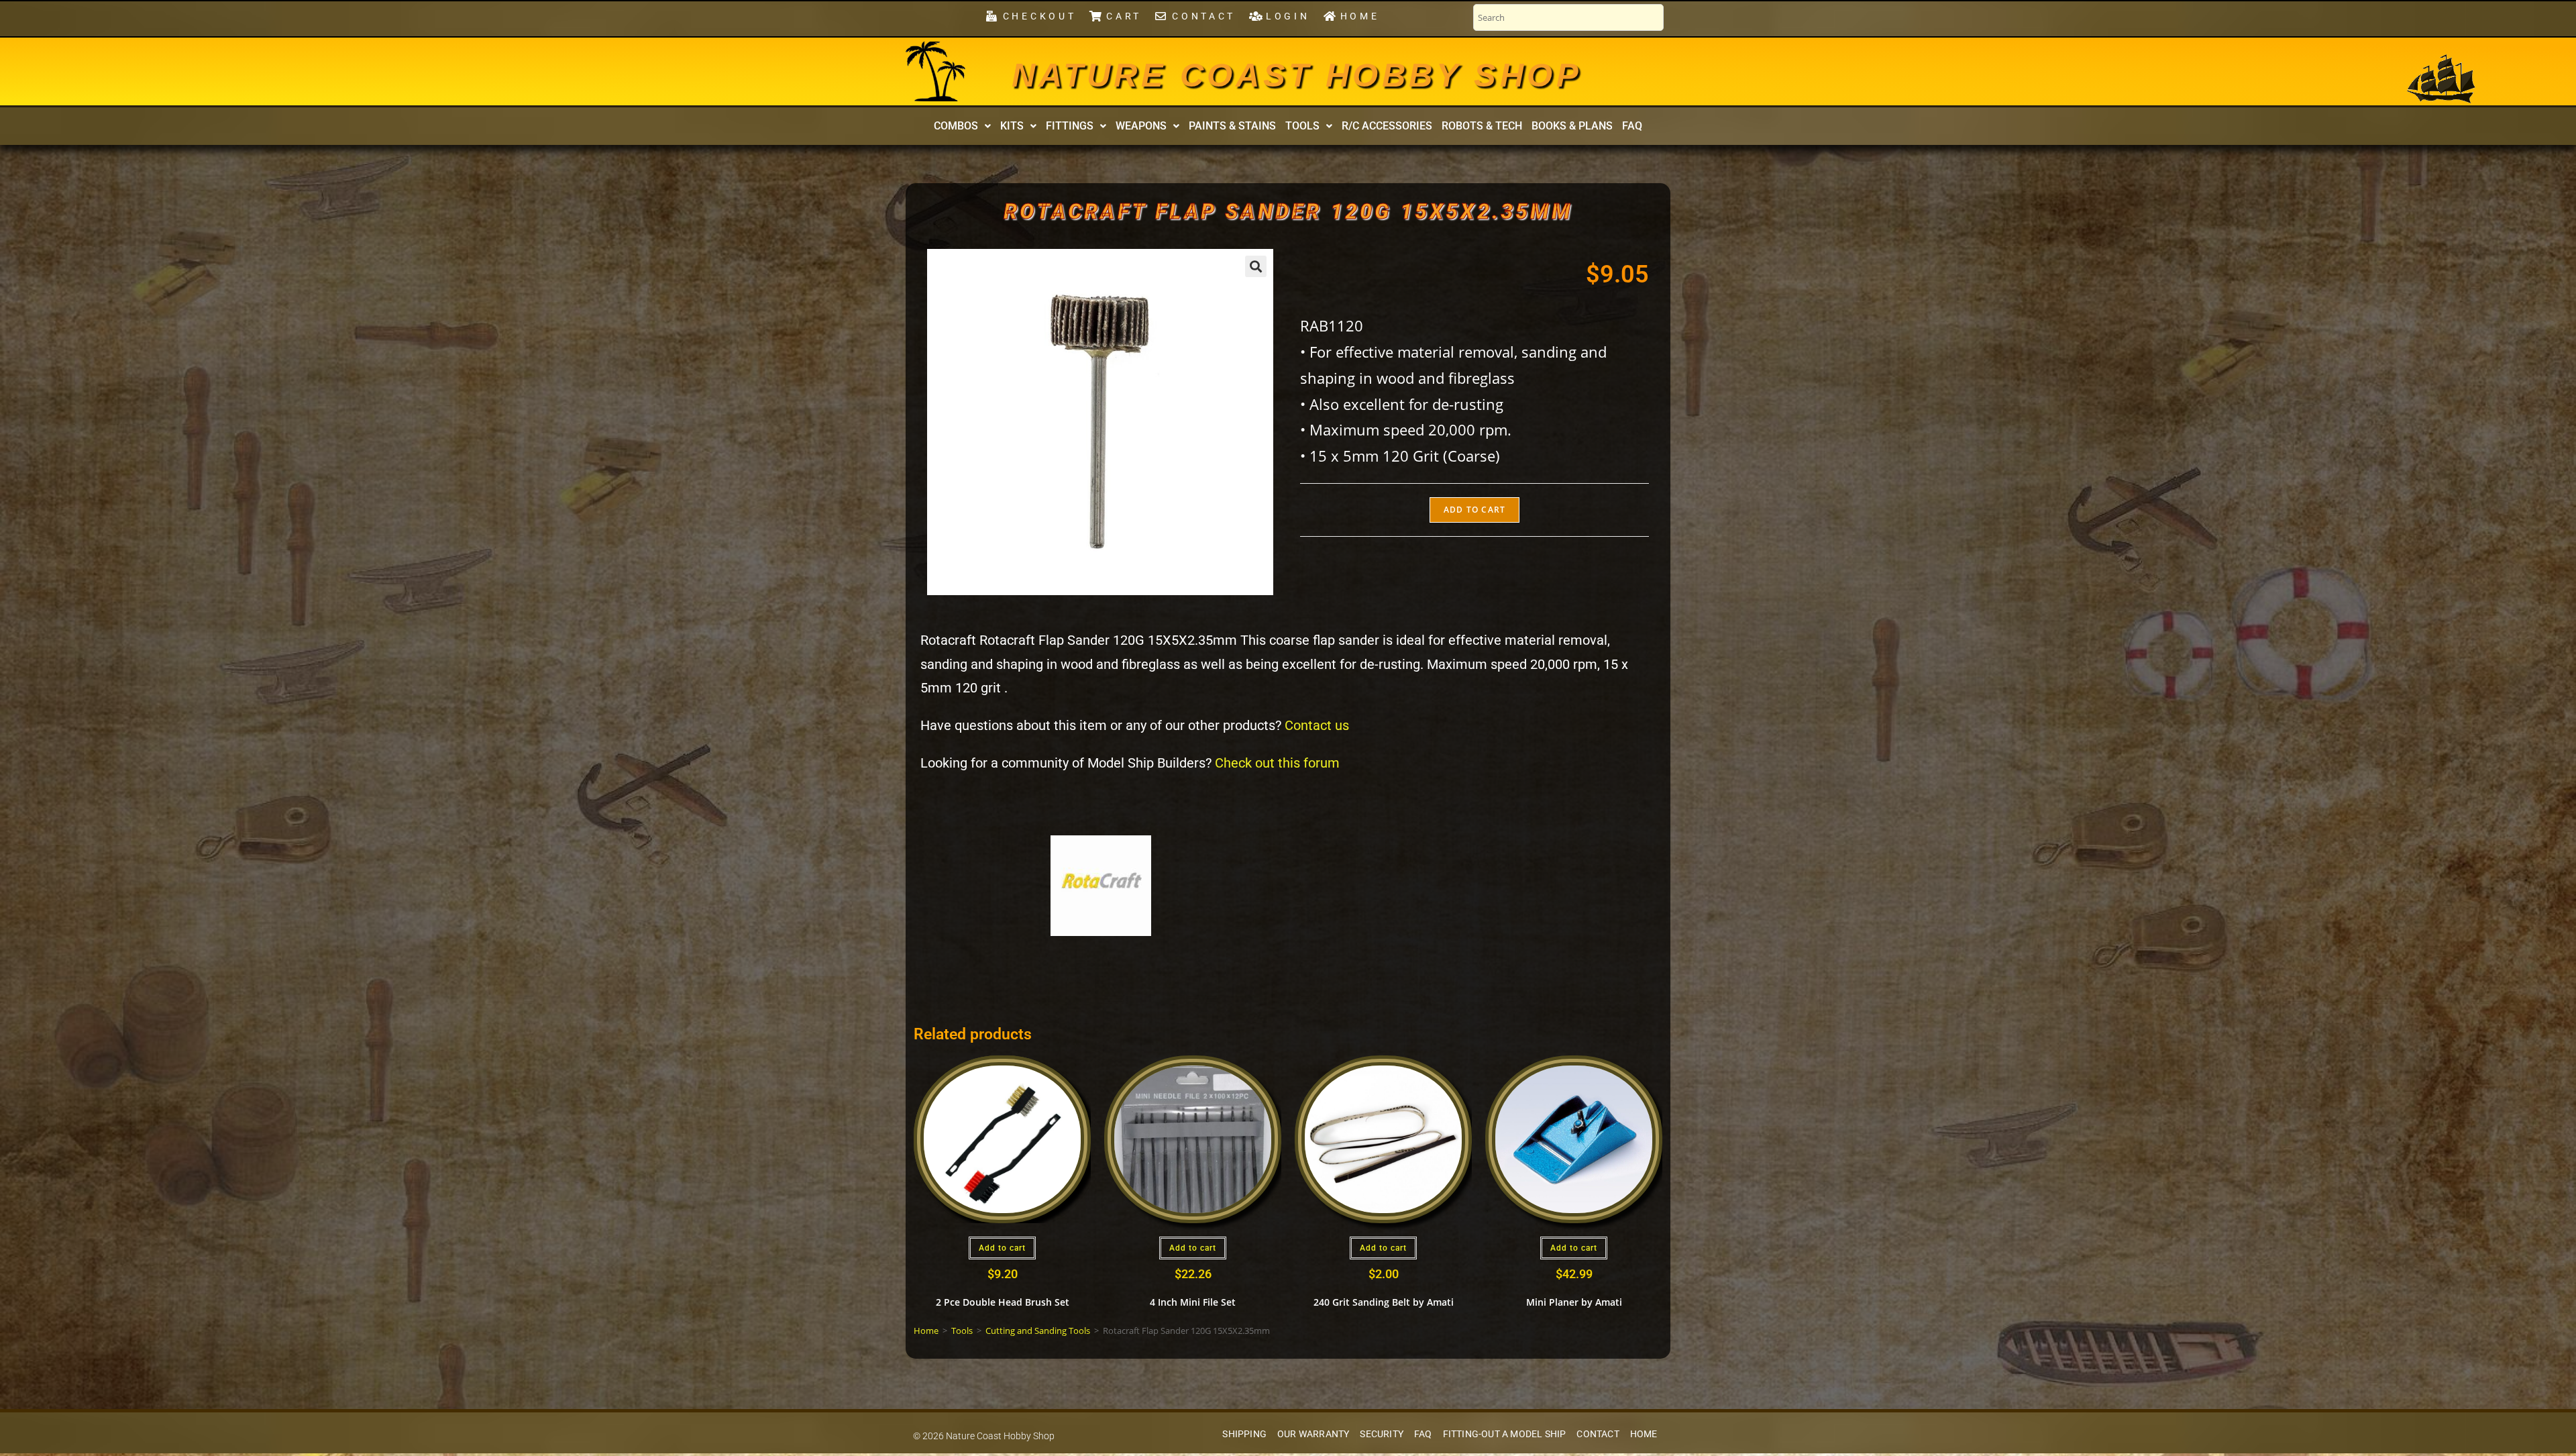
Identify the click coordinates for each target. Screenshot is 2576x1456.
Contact (1598, 1434)
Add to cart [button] (1002, 1248)
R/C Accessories (1387, 126)
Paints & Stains (1232, 126)
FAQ (1632, 126)
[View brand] (1101, 885)
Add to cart (1474, 510)
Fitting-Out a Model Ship (1505, 1434)
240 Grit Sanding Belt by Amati (1384, 1302)
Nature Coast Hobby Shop (1297, 75)
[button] (962, 126)
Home (926, 1331)
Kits (1012, 126)
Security (1382, 1434)
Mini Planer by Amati (1574, 1302)
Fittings (1070, 126)
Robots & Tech (1482, 126)
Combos (956, 126)
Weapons (1141, 126)
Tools (1302, 126)
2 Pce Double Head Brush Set (1003, 1302)
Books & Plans (1572, 126)
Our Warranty (1313, 1434)
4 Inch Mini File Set (1193, 1302)
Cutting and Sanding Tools (1038, 1331)
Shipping (1244, 1434)
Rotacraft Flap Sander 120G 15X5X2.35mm (1288, 211)
